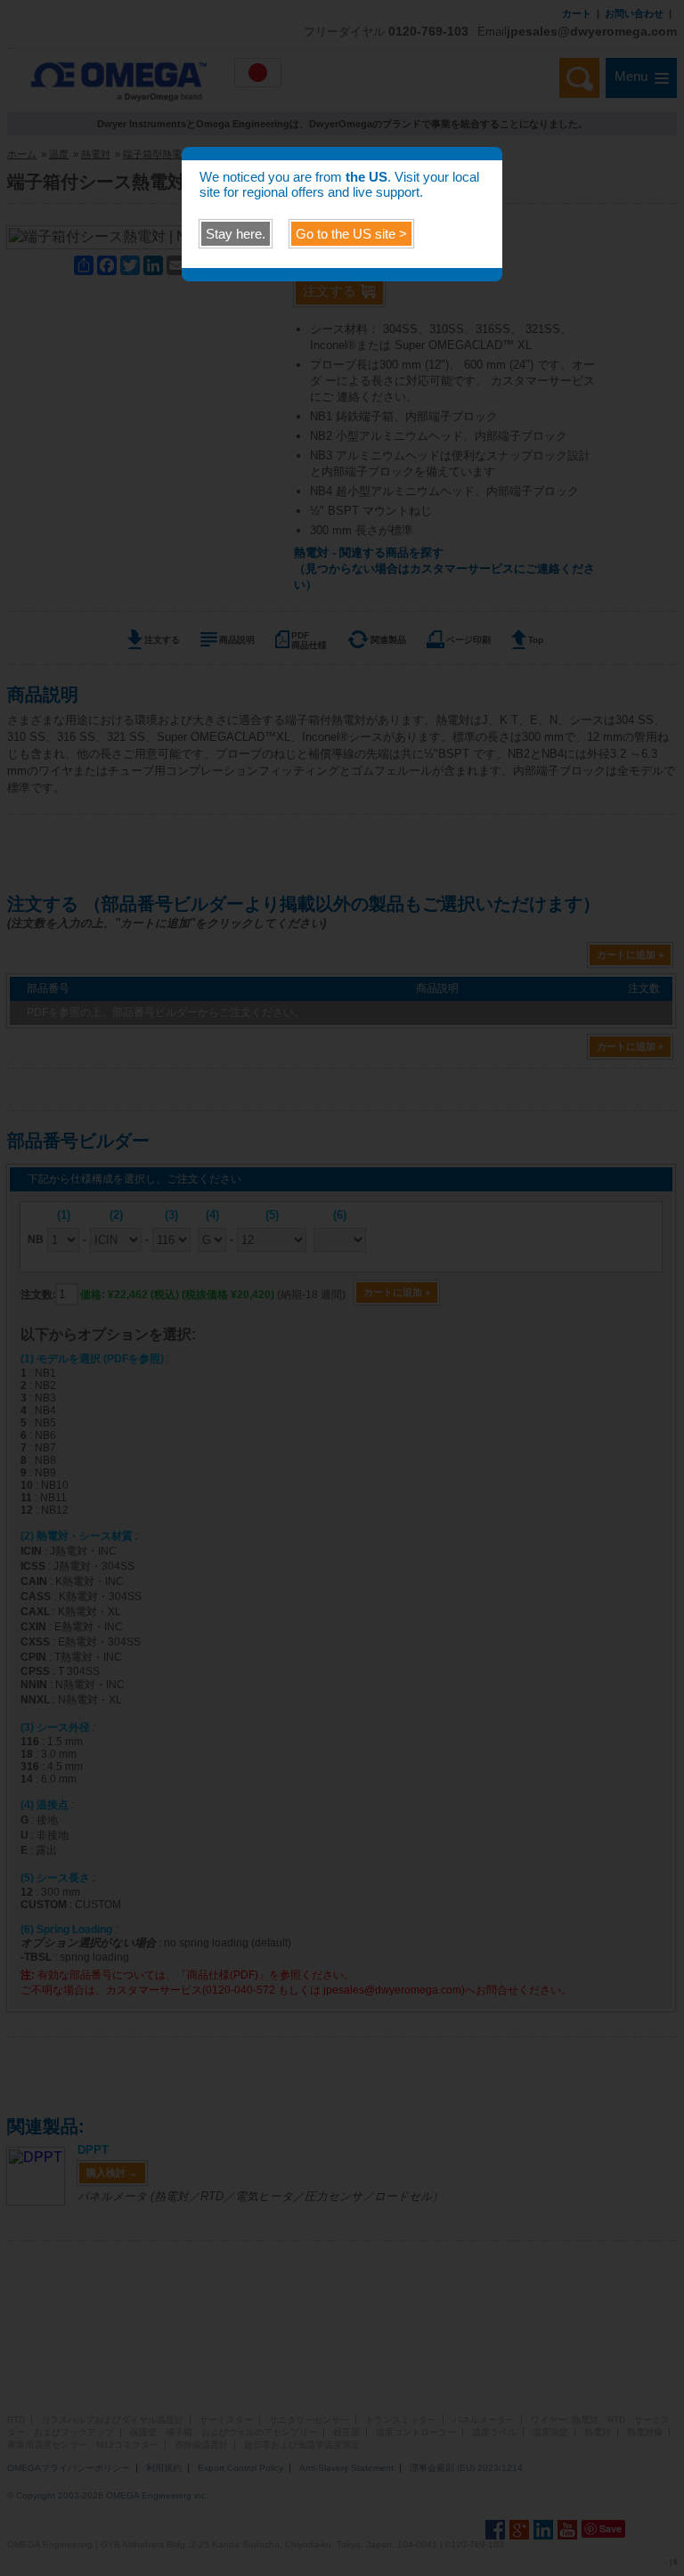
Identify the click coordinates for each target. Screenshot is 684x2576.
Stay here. (236, 234)
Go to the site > (351, 234)
